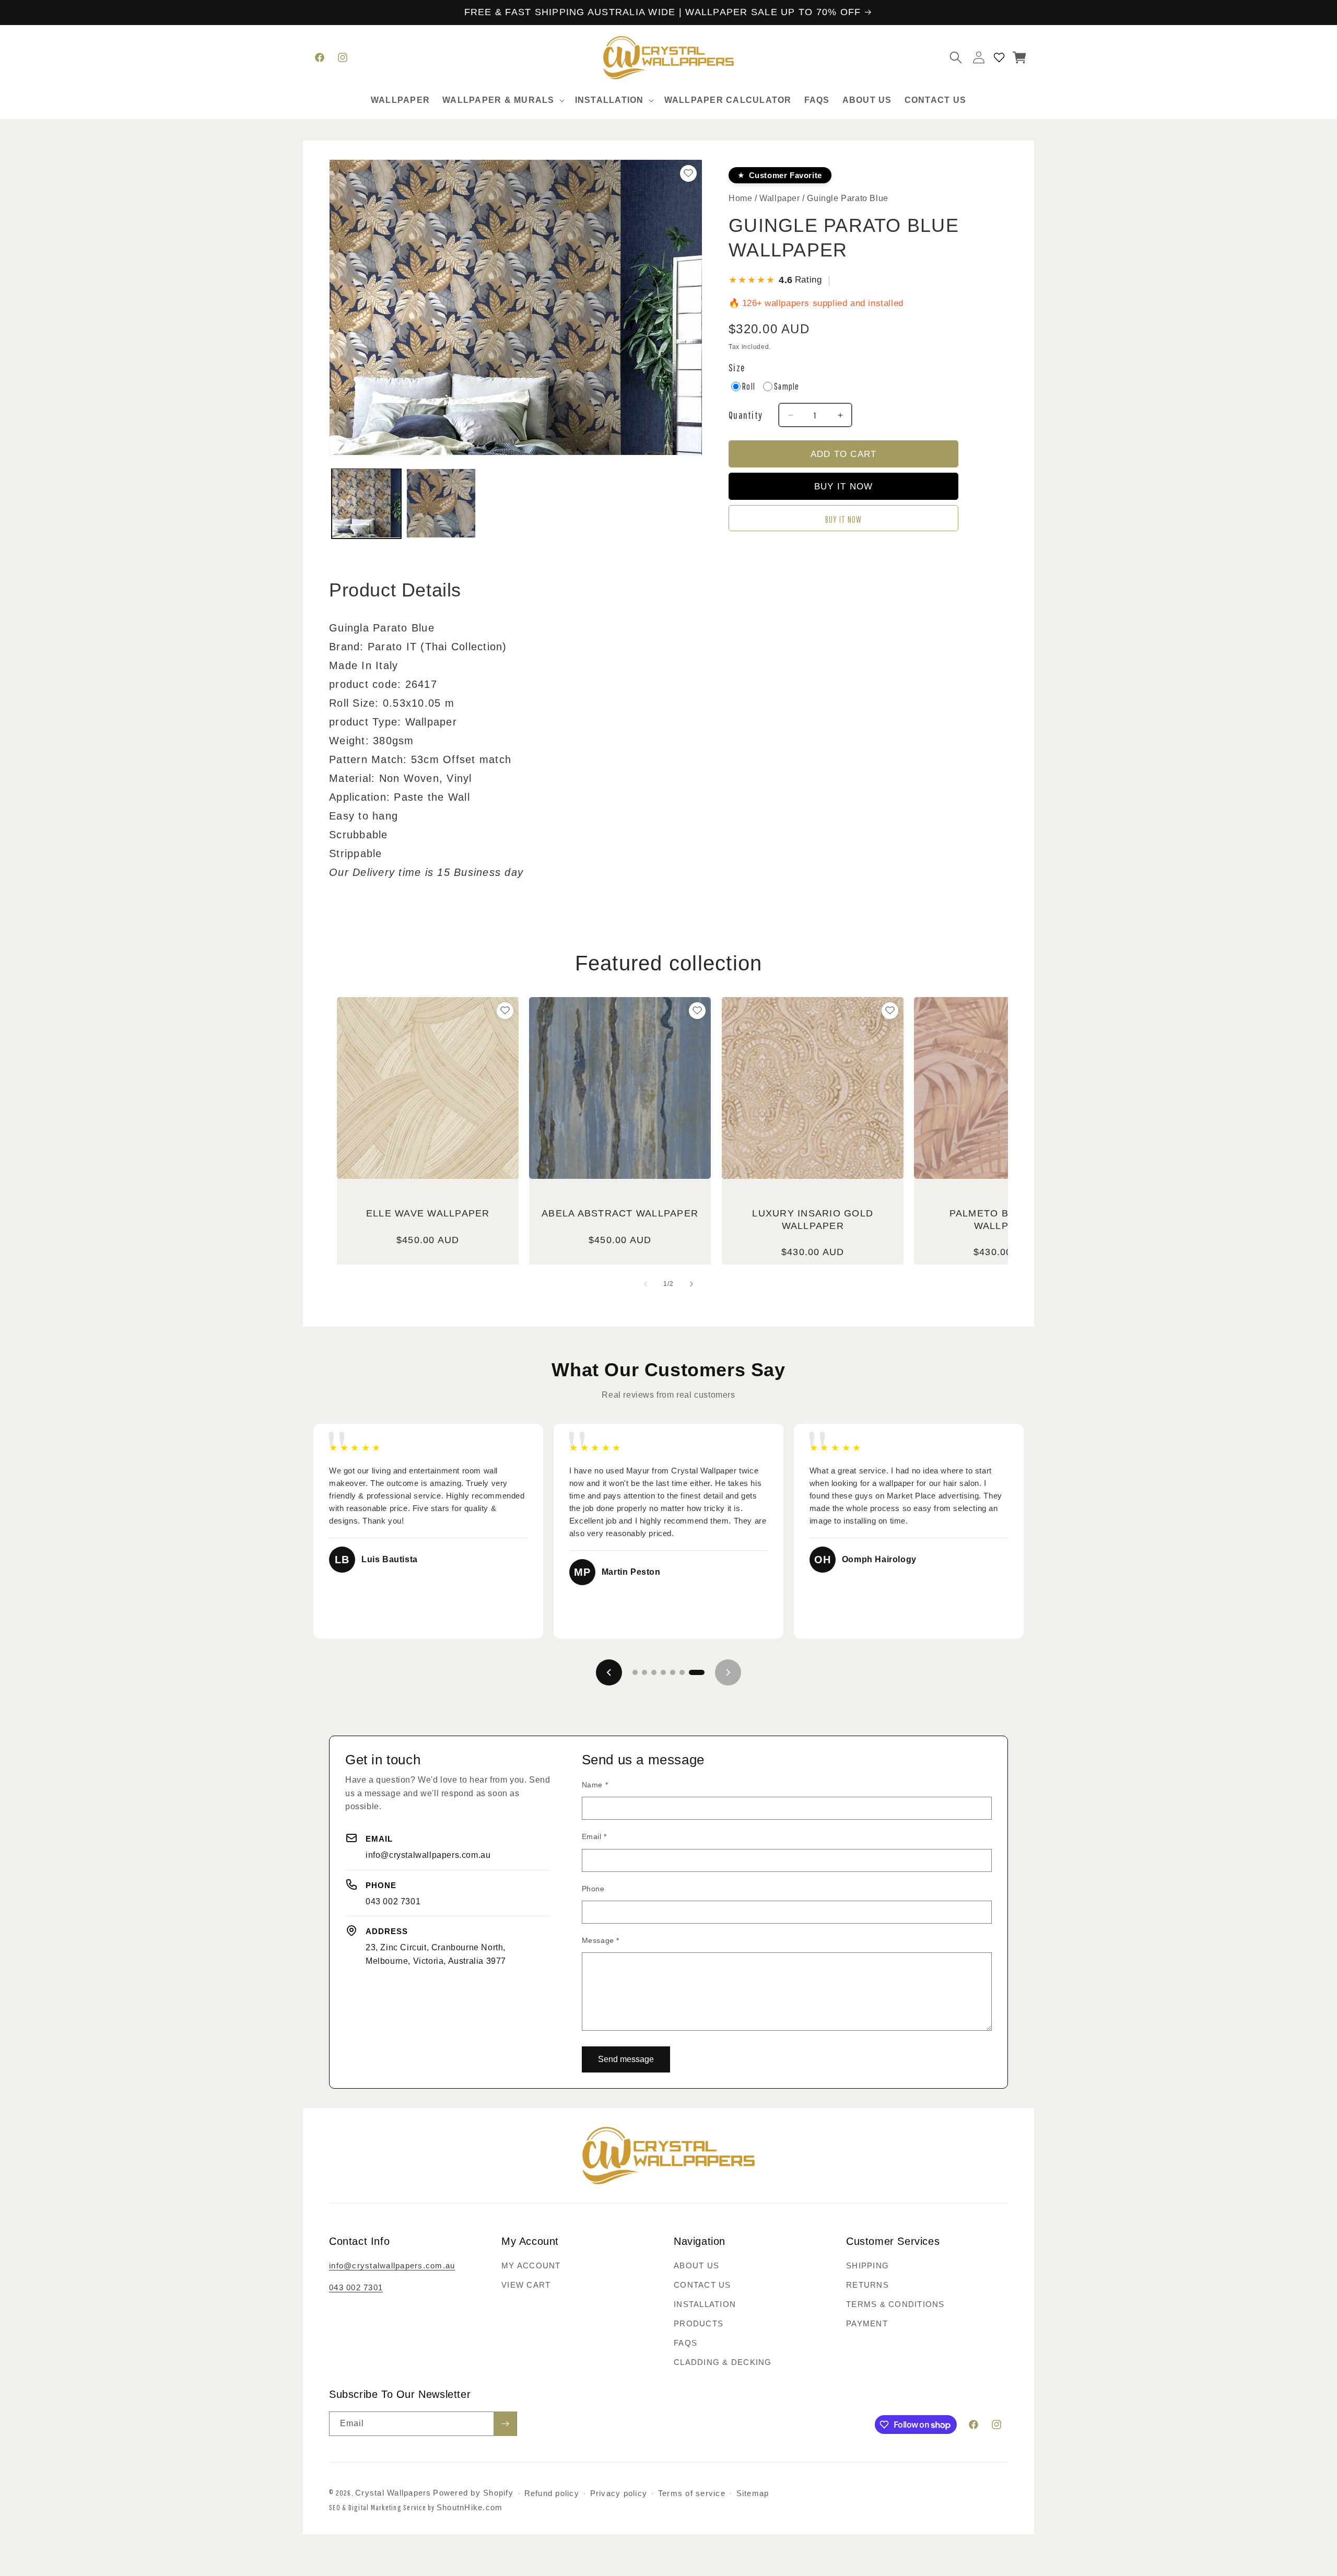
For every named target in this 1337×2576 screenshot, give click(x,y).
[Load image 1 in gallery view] (366, 503)
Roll (749, 387)
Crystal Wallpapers (393, 2493)
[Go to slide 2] (644, 1672)
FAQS (685, 2343)
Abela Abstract (620, 1213)
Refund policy (552, 2494)
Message (601, 1940)
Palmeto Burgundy (1005, 1219)
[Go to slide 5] (673, 1672)
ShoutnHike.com (470, 2507)
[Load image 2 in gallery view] (441, 503)
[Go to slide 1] (635, 1672)
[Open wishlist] (999, 57)
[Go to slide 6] (682, 1672)
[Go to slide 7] (697, 1672)
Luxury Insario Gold (813, 1219)
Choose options (428, 1143)
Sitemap (753, 2494)
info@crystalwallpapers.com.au (428, 1855)
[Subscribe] (505, 2424)
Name (595, 1785)
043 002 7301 (393, 1901)
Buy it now (844, 519)
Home (740, 198)
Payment (867, 2323)
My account (531, 2265)
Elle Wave (428, 1213)
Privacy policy (619, 2494)
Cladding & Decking (723, 2362)
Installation (705, 2304)
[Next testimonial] (728, 1672)
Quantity (746, 415)
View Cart (526, 2285)
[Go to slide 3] (654, 1672)
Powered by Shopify (473, 2493)
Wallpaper (781, 198)
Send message (626, 2059)
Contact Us (702, 2285)
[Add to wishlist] (505, 1011)
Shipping (867, 2265)
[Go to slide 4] (663, 1672)
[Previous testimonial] (609, 1672)
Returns (867, 2285)
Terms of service (692, 2494)
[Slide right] (691, 1284)
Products (699, 2323)
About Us (696, 2265)
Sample (787, 387)
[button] (502, 101)
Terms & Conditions (895, 2304)
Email (594, 1836)
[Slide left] (646, 1284)
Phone (593, 1889)
